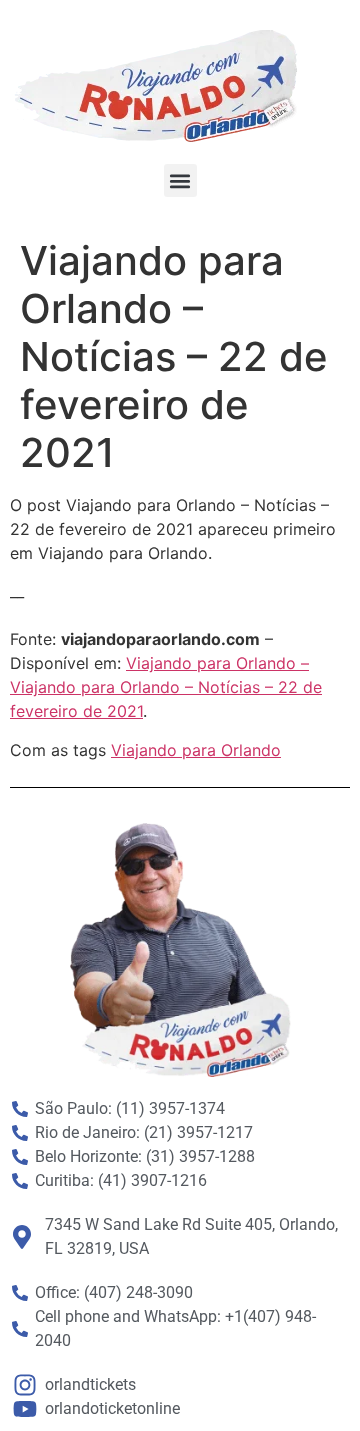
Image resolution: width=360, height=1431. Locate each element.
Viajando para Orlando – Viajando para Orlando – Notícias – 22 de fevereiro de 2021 (166, 687)
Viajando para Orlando (196, 750)
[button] (180, 180)
